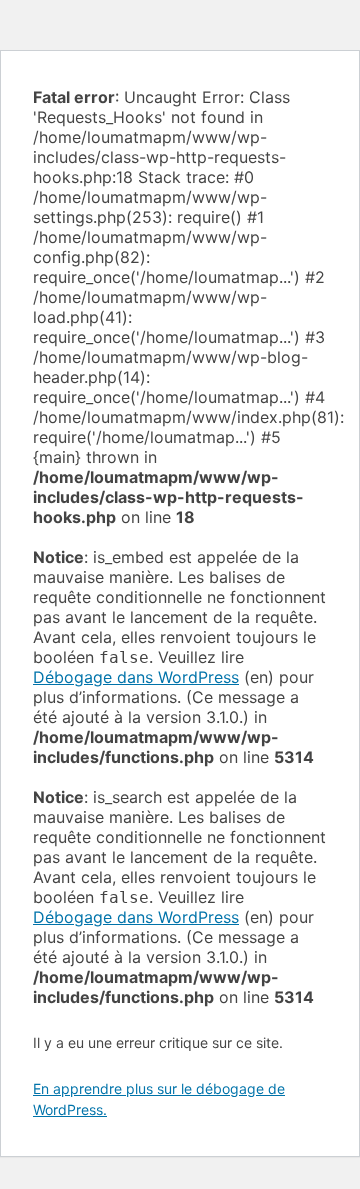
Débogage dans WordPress (136, 677)
